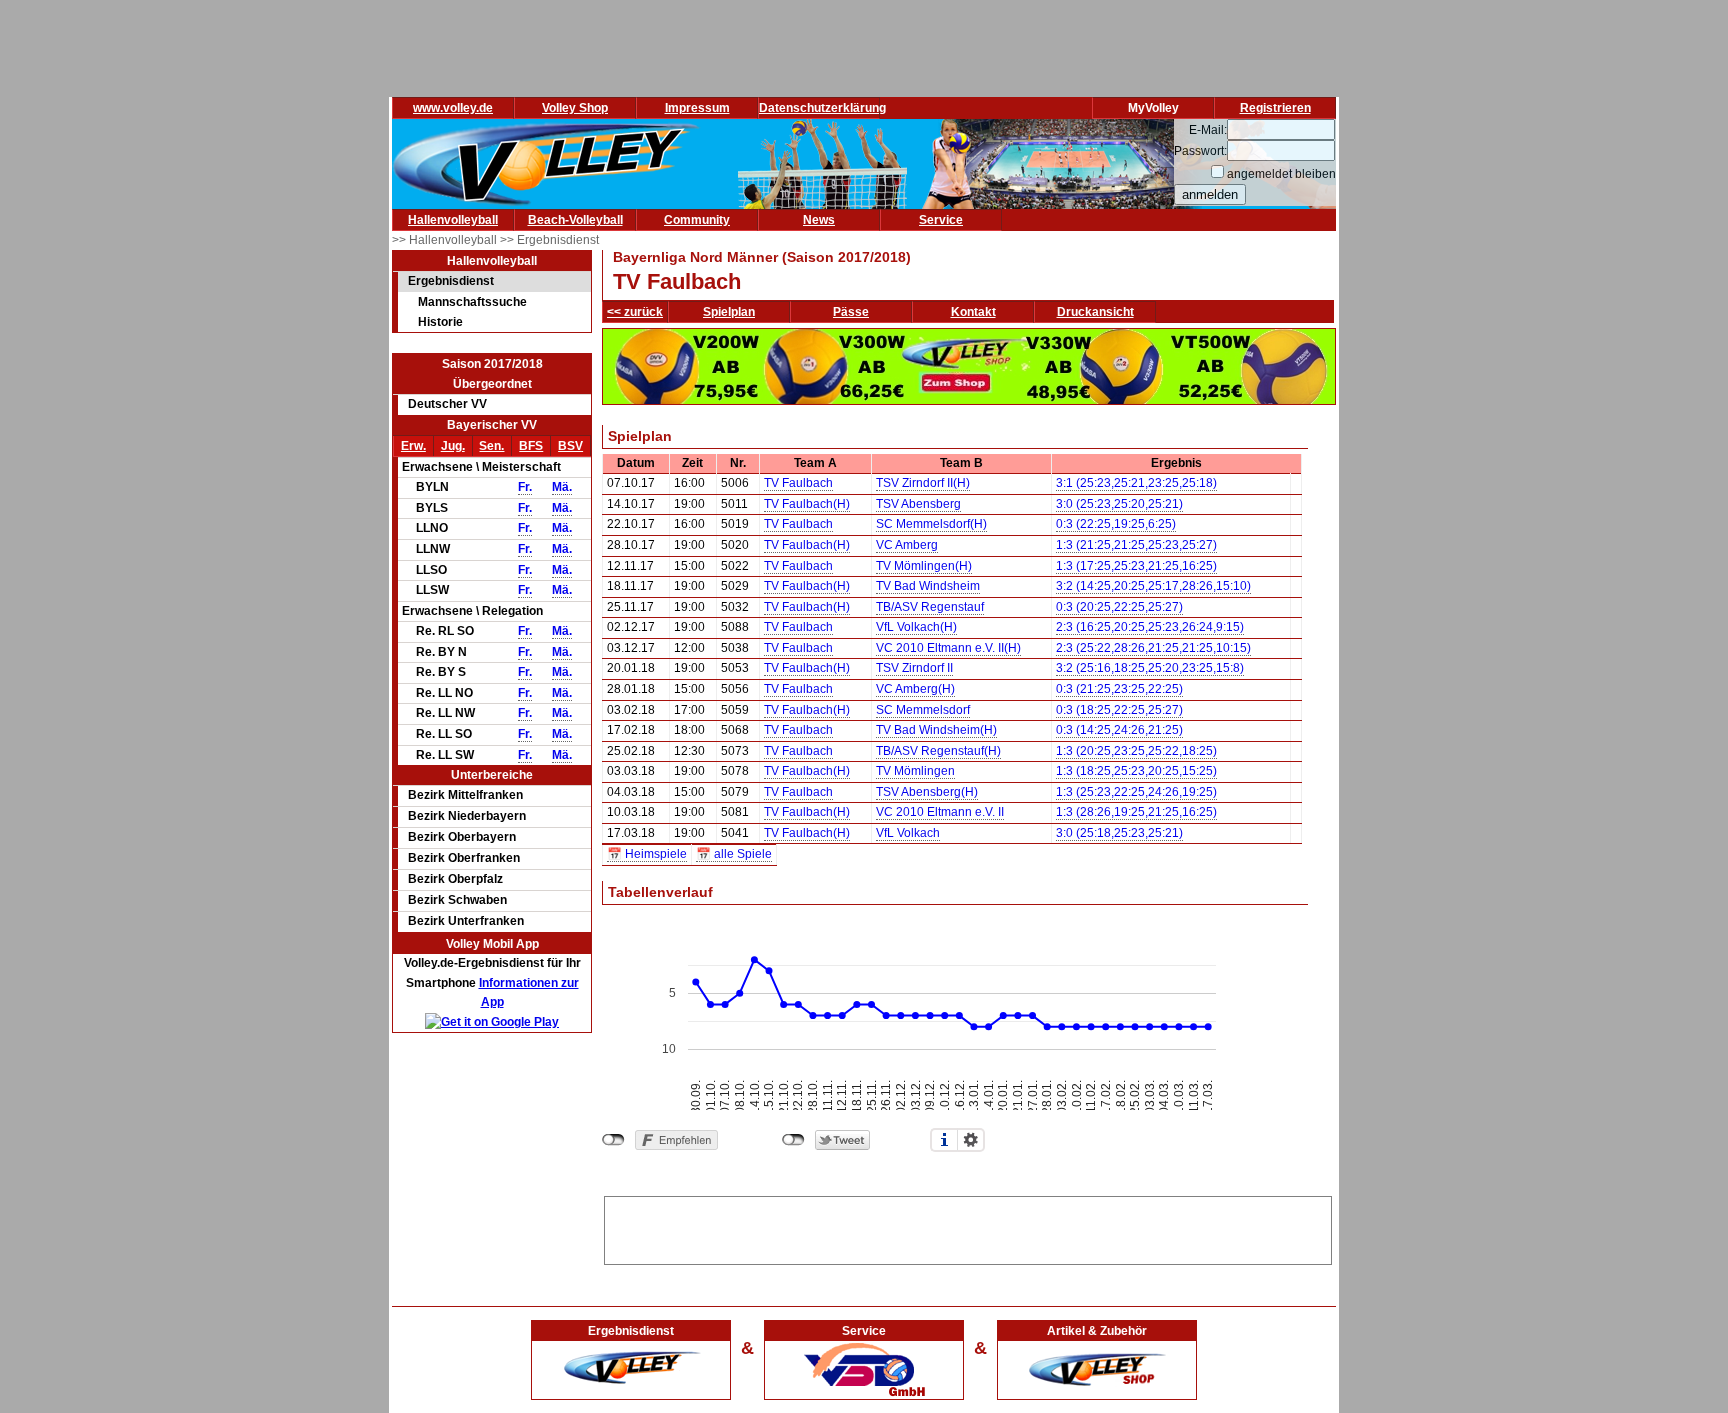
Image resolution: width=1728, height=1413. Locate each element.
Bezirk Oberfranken (464, 858)
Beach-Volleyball (575, 220)
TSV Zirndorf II (914, 668)
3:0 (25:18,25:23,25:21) (1119, 833)
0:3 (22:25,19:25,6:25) (1116, 524)
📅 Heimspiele (647, 854)
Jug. (453, 446)
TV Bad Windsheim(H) (936, 730)
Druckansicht (1095, 312)
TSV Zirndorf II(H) (923, 483)
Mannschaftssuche (472, 302)
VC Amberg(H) (915, 689)
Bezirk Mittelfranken (465, 795)
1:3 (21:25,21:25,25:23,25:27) (1136, 545)
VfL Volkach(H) (916, 627)
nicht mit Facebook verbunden (613, 1140)
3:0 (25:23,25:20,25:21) (1119, 504)
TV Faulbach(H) (807, 504)
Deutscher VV (447, 404)
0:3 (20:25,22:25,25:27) (1119, 607)
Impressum (697, 108)
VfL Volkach (908, 833)
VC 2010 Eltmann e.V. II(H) (948, 648)
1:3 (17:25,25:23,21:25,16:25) (1136, 566)
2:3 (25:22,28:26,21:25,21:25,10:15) (1153, 648)
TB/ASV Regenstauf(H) (938, 751)
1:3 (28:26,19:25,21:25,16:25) (1136, 812)
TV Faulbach (798, 483)
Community (697, 220)
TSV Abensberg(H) (927, 792)
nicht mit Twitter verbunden (793, 1140)
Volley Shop (575, 108)
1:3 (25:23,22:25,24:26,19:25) (1136, 792)
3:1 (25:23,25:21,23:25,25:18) (1136, 483)
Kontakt (973, 312)
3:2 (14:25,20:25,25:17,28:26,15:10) (1153, 586)
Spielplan (729, 312)
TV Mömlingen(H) (924, 566)
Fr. (525, 487)
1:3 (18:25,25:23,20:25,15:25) (1136, 771)
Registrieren (1275, 108)
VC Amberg (907, 545)
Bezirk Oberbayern (462, 837)
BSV (570, 446)
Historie (440, 322)
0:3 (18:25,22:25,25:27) (1119, 710)
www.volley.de (453, 108)
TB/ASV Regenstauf (930, 607)
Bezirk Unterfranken (466, 921)
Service (941, 220)
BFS (531, 446)
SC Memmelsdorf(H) (931, 524)
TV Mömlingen (915, 771)
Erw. (413, 446)
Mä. (562, 487)
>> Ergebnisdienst (549, 240)
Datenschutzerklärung (822, 108)
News (819, 220)
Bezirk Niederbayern (467, 816)
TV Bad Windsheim (928, 586)
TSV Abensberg (918, 504)
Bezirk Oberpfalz (455, 879)
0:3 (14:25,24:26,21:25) (1119, 730)
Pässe (851, 312)
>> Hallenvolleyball (446, 240)
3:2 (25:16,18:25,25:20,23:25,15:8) (1150, 668)
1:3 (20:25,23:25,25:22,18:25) (1136, 751)
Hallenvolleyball (453, 220)
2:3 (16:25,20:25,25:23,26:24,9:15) (1150, 627)
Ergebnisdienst (451, 281)
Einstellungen (971, 1140)
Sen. (491, 446)
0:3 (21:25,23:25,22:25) (1119, 689)
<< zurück (635, 312)
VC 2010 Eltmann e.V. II (940, 812)
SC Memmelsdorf (923, 710)
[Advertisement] (968, 1227)
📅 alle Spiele (734, 854)
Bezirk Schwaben (457, 900)
